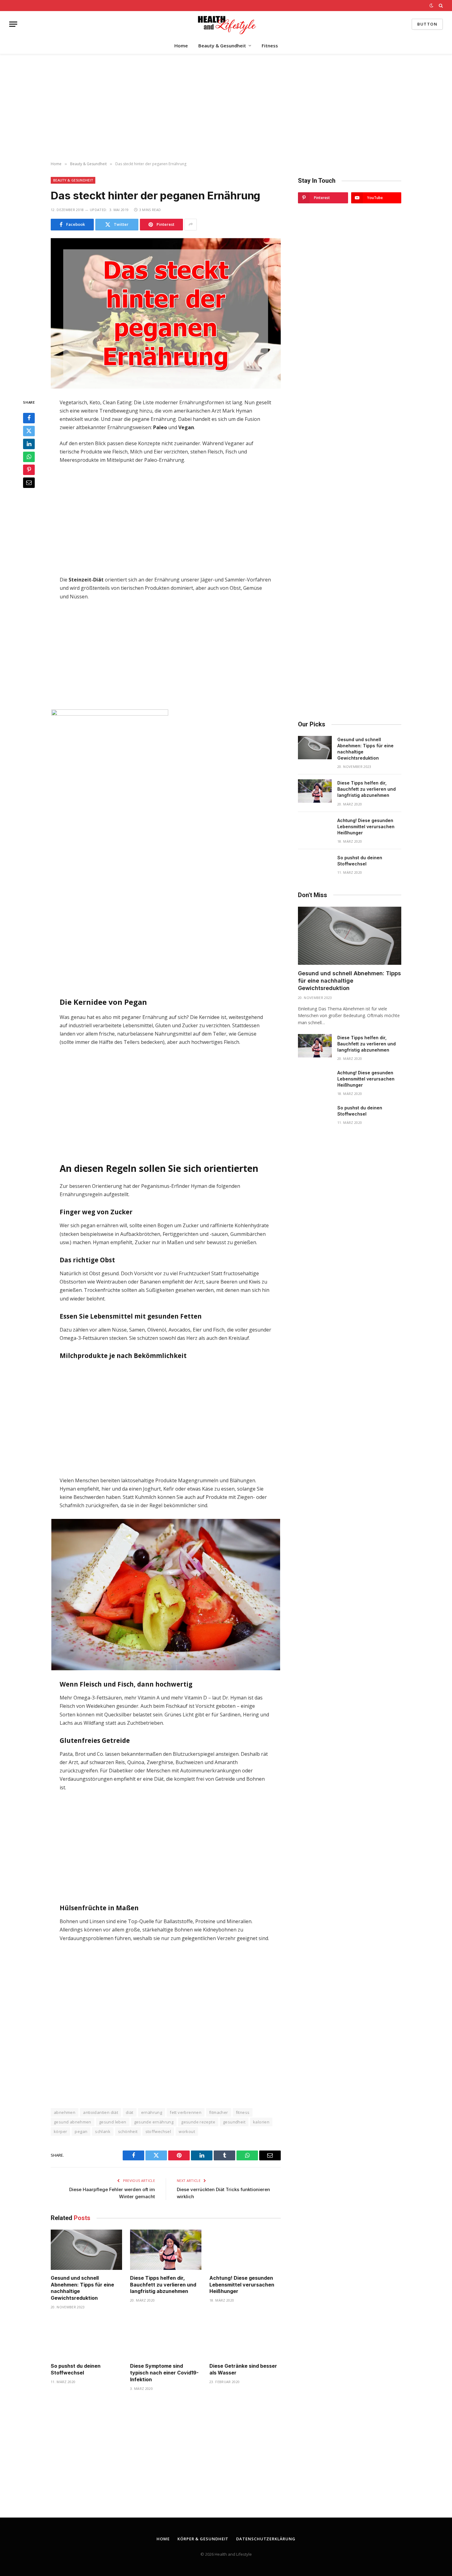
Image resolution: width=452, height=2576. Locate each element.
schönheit (128, 2131)
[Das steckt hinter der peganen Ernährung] (166, 313)
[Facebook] (29, 418)
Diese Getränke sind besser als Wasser (243, 2369)
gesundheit (234, 2122)
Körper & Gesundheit (203, 2539)
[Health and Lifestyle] (226, 24)
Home (181, 46)
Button (427, 24)
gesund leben (113, 2122)
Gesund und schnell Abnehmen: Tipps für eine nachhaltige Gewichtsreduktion (82, 2288)
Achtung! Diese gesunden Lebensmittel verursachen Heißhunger (242, 2285)
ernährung (152, 2112)
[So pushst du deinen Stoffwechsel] (86, 2338)
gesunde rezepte (198, 2122)
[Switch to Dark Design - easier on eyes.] (431, 6)
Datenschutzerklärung (266, 2539)
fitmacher (219, 2112)
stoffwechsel (158, 2131)
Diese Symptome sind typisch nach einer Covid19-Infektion (164, 2373)
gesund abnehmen (73, 2122)
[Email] (29, 482)
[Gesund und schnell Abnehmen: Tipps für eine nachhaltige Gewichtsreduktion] (86, 2250)
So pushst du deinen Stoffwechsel (76, 2369)
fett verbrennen (186, 2112)
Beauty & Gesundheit (222, 46)
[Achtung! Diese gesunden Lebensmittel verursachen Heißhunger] (245, 2250)
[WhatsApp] (29, 457)
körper (60, 2131)
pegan (81, 2131)
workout (187, 2131)
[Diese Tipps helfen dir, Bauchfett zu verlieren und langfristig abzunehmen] (166, 2250)
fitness (243, 2112)
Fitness (270, 46)
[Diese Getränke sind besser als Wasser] (245, 2338)
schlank (103, 2131)
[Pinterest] (29, 469)
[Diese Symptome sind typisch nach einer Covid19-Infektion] (166, 2338)
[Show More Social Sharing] (191, 225)
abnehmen (65, 2112)
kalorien (261, 2122)
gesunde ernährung (154, 2122)
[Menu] (13, 24)
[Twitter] (29, 431)
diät (130, 2112)
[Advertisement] (226, 108)
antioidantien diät (101, 2112)
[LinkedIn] (29, 444)
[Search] (440, 6)
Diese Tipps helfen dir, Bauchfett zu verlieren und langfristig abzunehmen (163, 2285)
